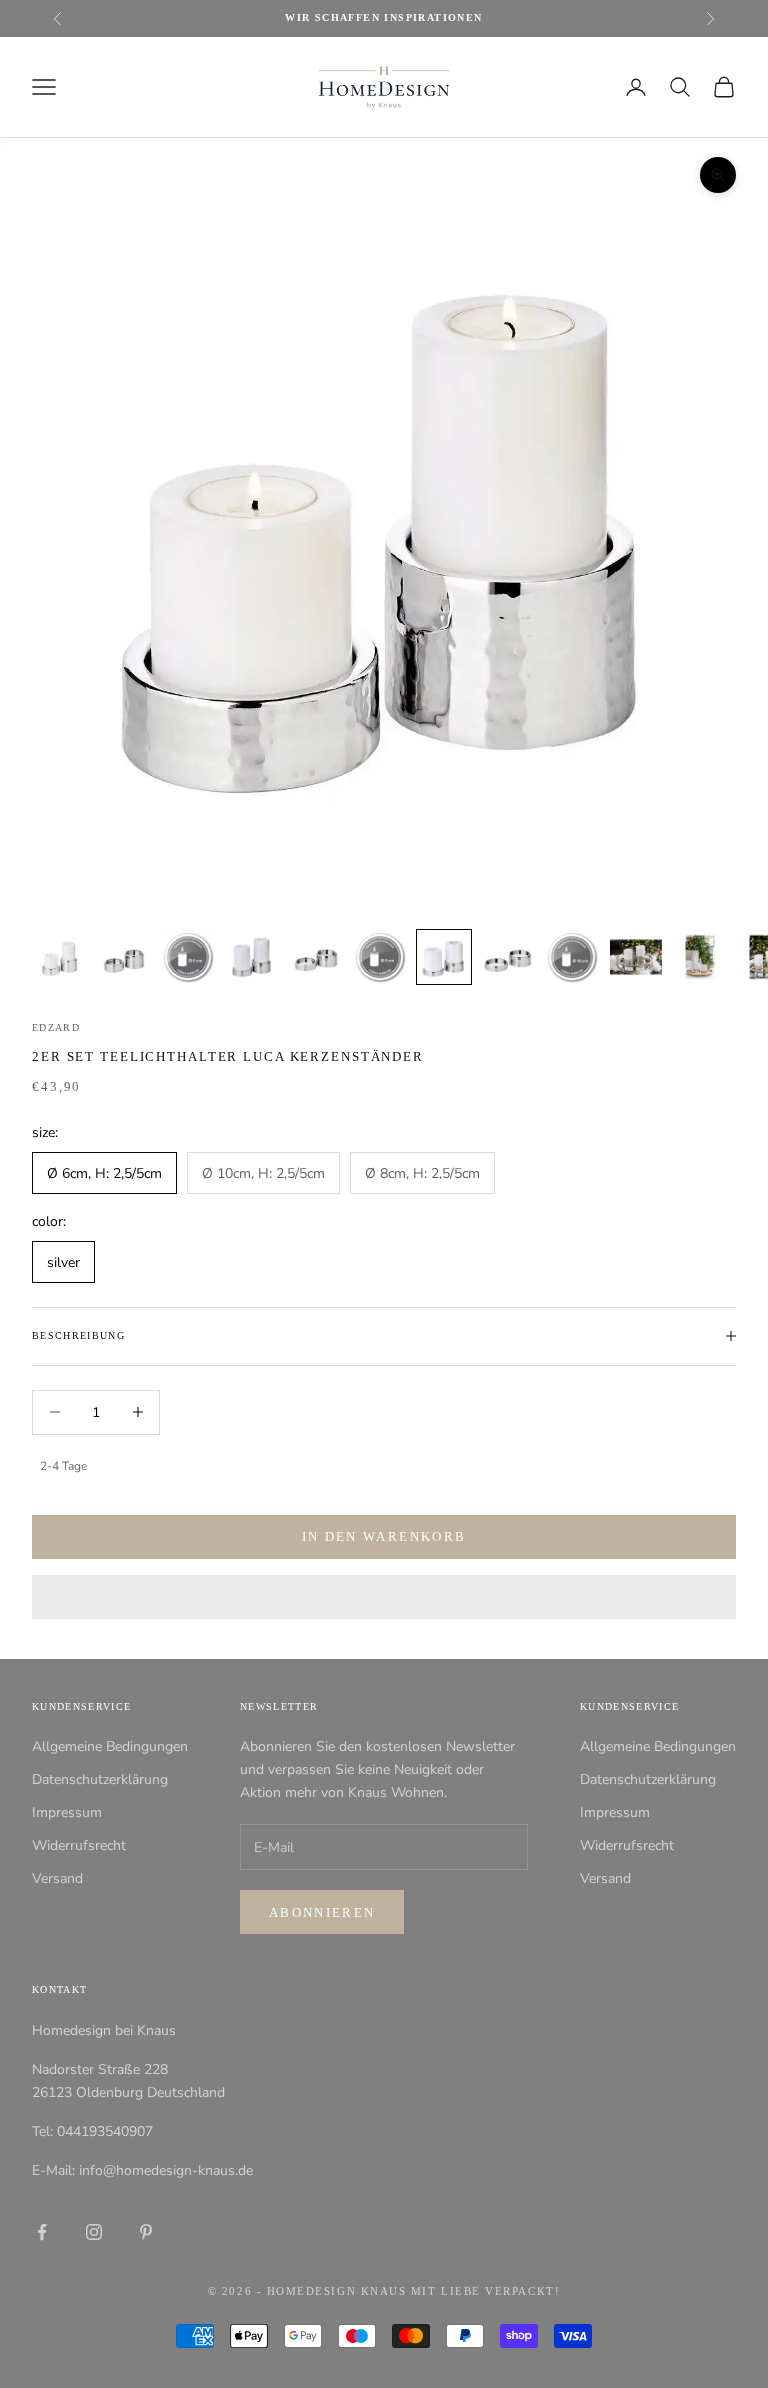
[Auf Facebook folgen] (42, 2232)
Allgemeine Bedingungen (110, 1746)
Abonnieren (322, 1912)
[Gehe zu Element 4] (252, 957)
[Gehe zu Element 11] (700, 957)
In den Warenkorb (384, 1536)
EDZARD (56, 1027)
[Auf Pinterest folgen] (146, 2232)
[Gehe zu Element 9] (572, 957)
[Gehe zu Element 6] (380, 957)
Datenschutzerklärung (100, 1779)
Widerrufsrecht (79, 1845)
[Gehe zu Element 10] (636, 957)
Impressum (67, 1812)
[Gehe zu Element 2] (124, 957)
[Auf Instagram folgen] (94, 2232)
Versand (57, 1878)
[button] (384, 1597)
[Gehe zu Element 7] (444, 957)
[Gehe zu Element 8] (508, 957)
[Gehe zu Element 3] (188, 957)
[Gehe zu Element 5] (316, 957)
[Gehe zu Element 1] (60, 957)
